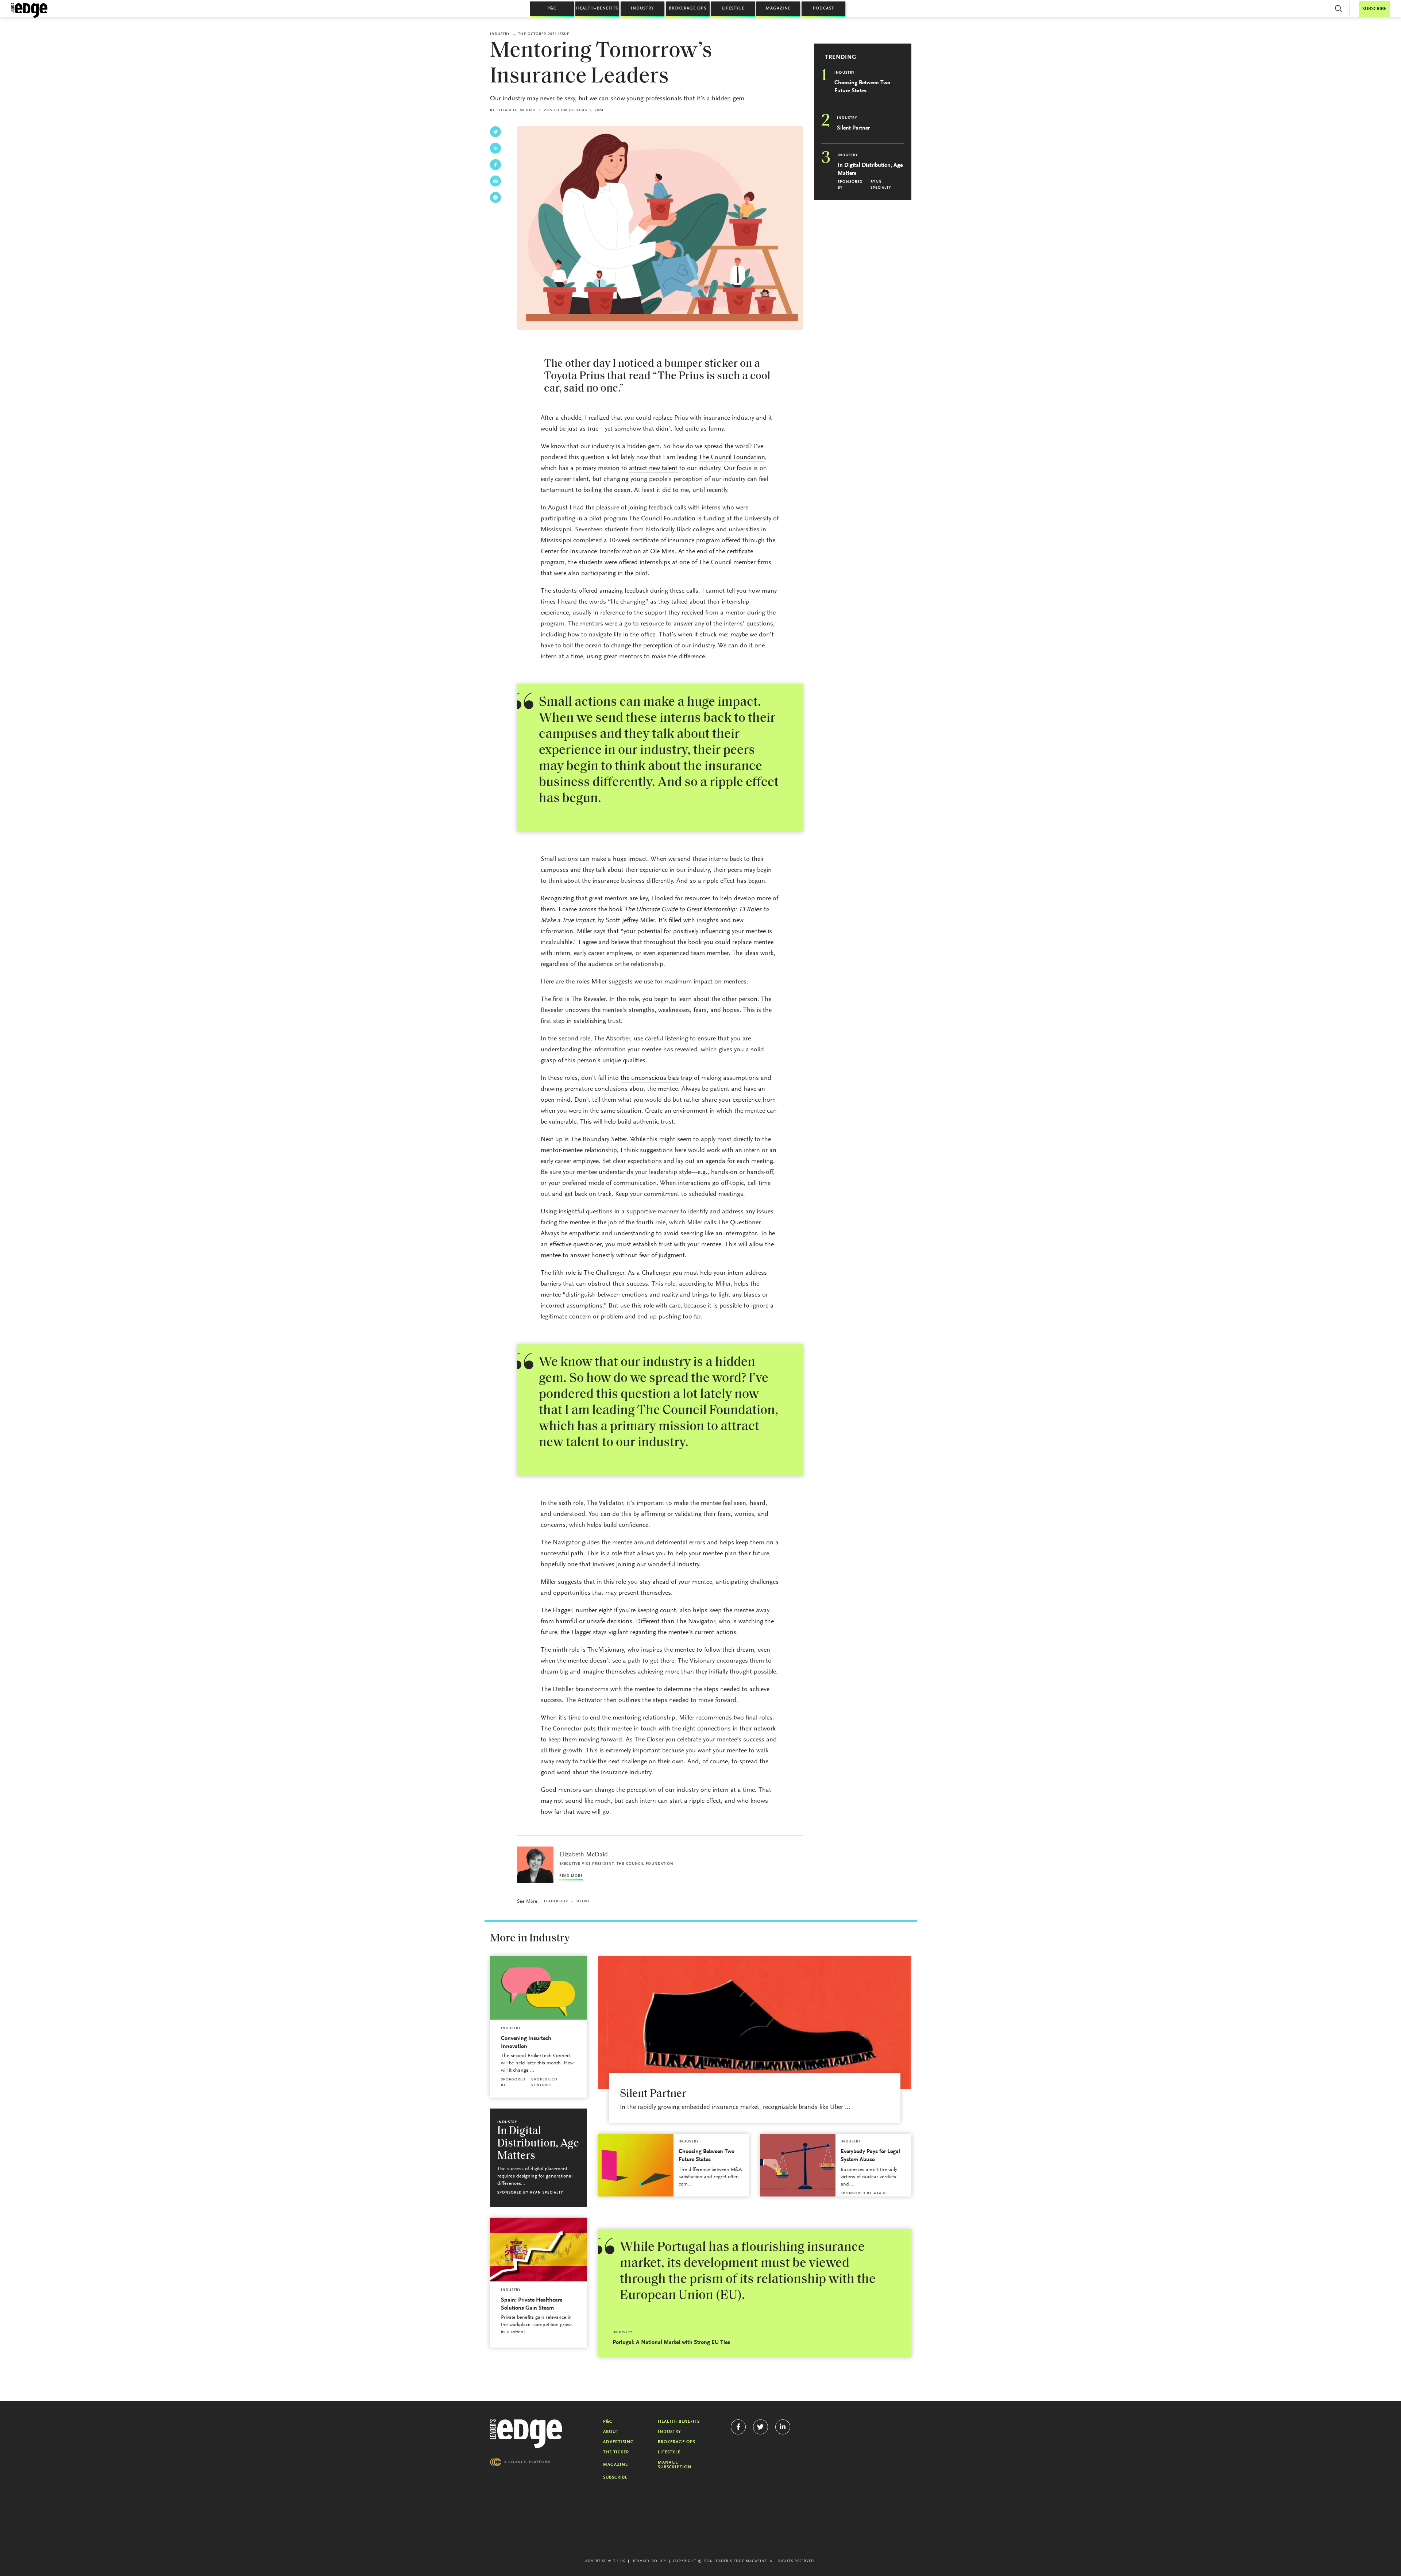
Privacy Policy (650, 2561)
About (611, 2432)
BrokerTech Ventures (544, 2083)
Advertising (619, 2442)
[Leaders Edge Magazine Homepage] (29, 11)
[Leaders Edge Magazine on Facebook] (738, 2427)
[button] (1339, 9)
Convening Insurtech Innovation (526, 2042)
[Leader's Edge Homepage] (526, 2434)
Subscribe (615, 2477)
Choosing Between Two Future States (862, 87)
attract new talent (653, 469)
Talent (582, 1902)
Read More (571, 1876)
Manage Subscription (675, 2465)
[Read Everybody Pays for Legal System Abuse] (798, 2165)
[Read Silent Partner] (755, 2023)
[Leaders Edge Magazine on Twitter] (761, 2427)
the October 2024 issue (544, 34)
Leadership (556, 1902)
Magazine (778, 8)
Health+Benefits (597, 8)
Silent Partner (853, 128)
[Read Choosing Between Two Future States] (636, 2165)
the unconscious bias (650, 1078)
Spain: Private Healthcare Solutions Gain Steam (532, 2304)
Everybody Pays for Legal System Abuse (870, 2156)
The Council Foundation (732, 458)
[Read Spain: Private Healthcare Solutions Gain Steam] (539, 2250)
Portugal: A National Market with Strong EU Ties (671, 2342)
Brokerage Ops (688, 8)
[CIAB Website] (520, 2462)
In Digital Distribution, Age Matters (870, 169)
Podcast (823, 8)
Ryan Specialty (881, 185)
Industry (642, 8)
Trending (841, 57)
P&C (552, 8)
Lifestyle (733, 8)
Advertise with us (605, 2561)
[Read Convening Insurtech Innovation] (539, 1988)
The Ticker (616, 2452)
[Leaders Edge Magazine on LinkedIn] (783, 2427)
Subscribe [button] (1374, 9)
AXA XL (881, 2194)
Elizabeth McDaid (516, 111)
